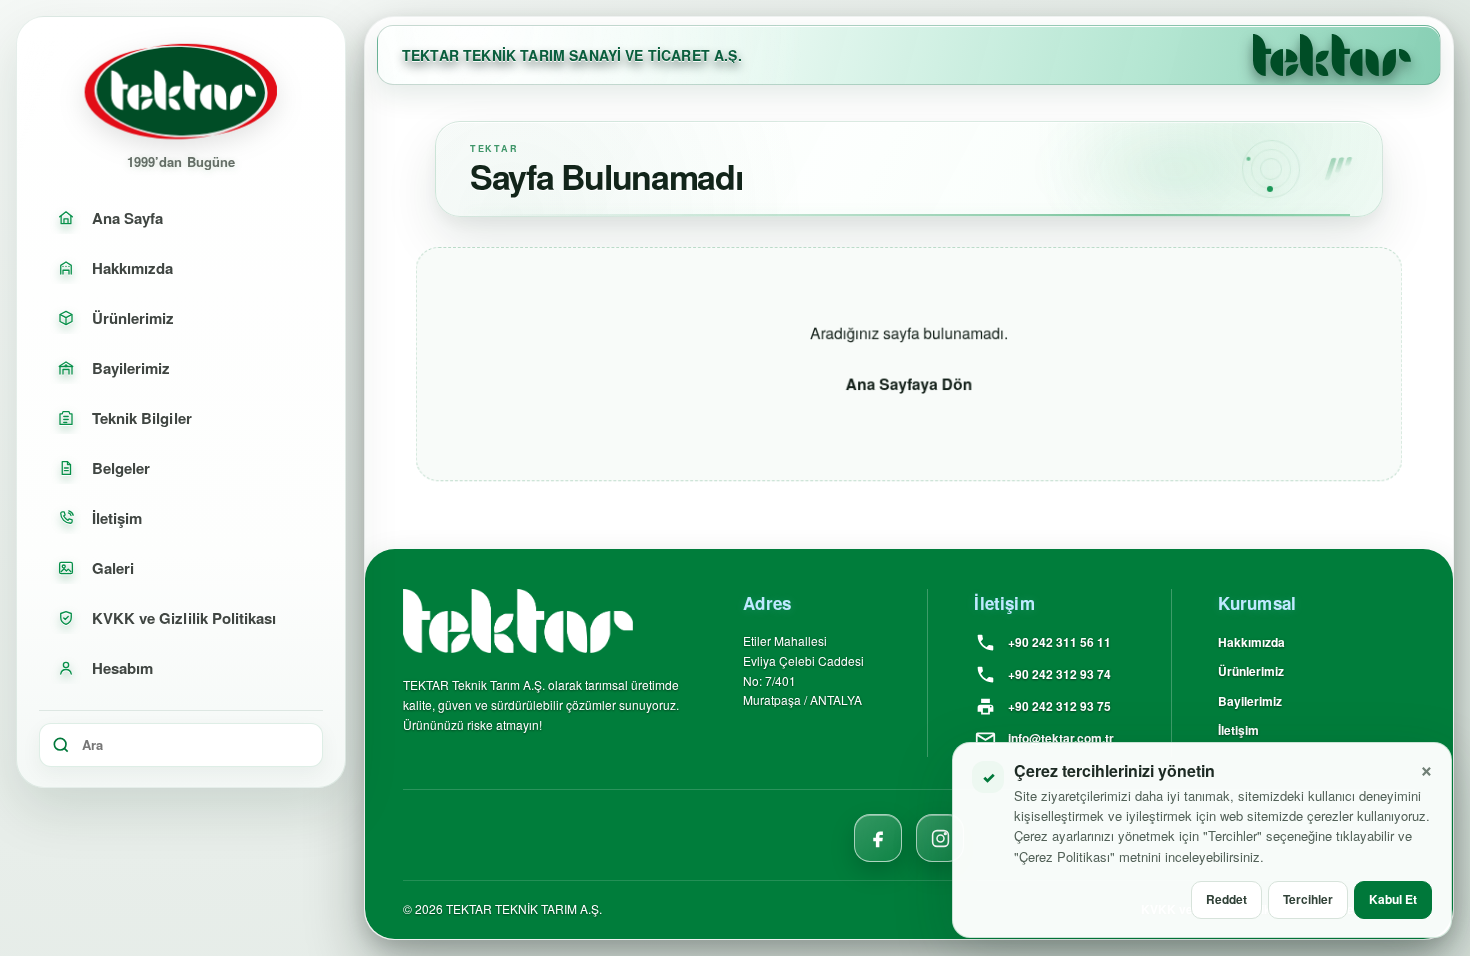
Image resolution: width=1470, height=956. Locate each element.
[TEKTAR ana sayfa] (1332, 55)
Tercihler (1308, 899)
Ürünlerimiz (1251, 672)
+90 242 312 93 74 (1059, 674)
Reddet (1226, 899)
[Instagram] (940, 838)
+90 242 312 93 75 (1059, 706)
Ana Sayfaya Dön (909, 384)
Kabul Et (1393, 899)
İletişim (1238, 731)
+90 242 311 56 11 (1059, 642)
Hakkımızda (1251, 642)
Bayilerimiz (1250, 701)
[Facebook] (878, 838)
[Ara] (61, 745)
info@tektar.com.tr (1061, 738)
